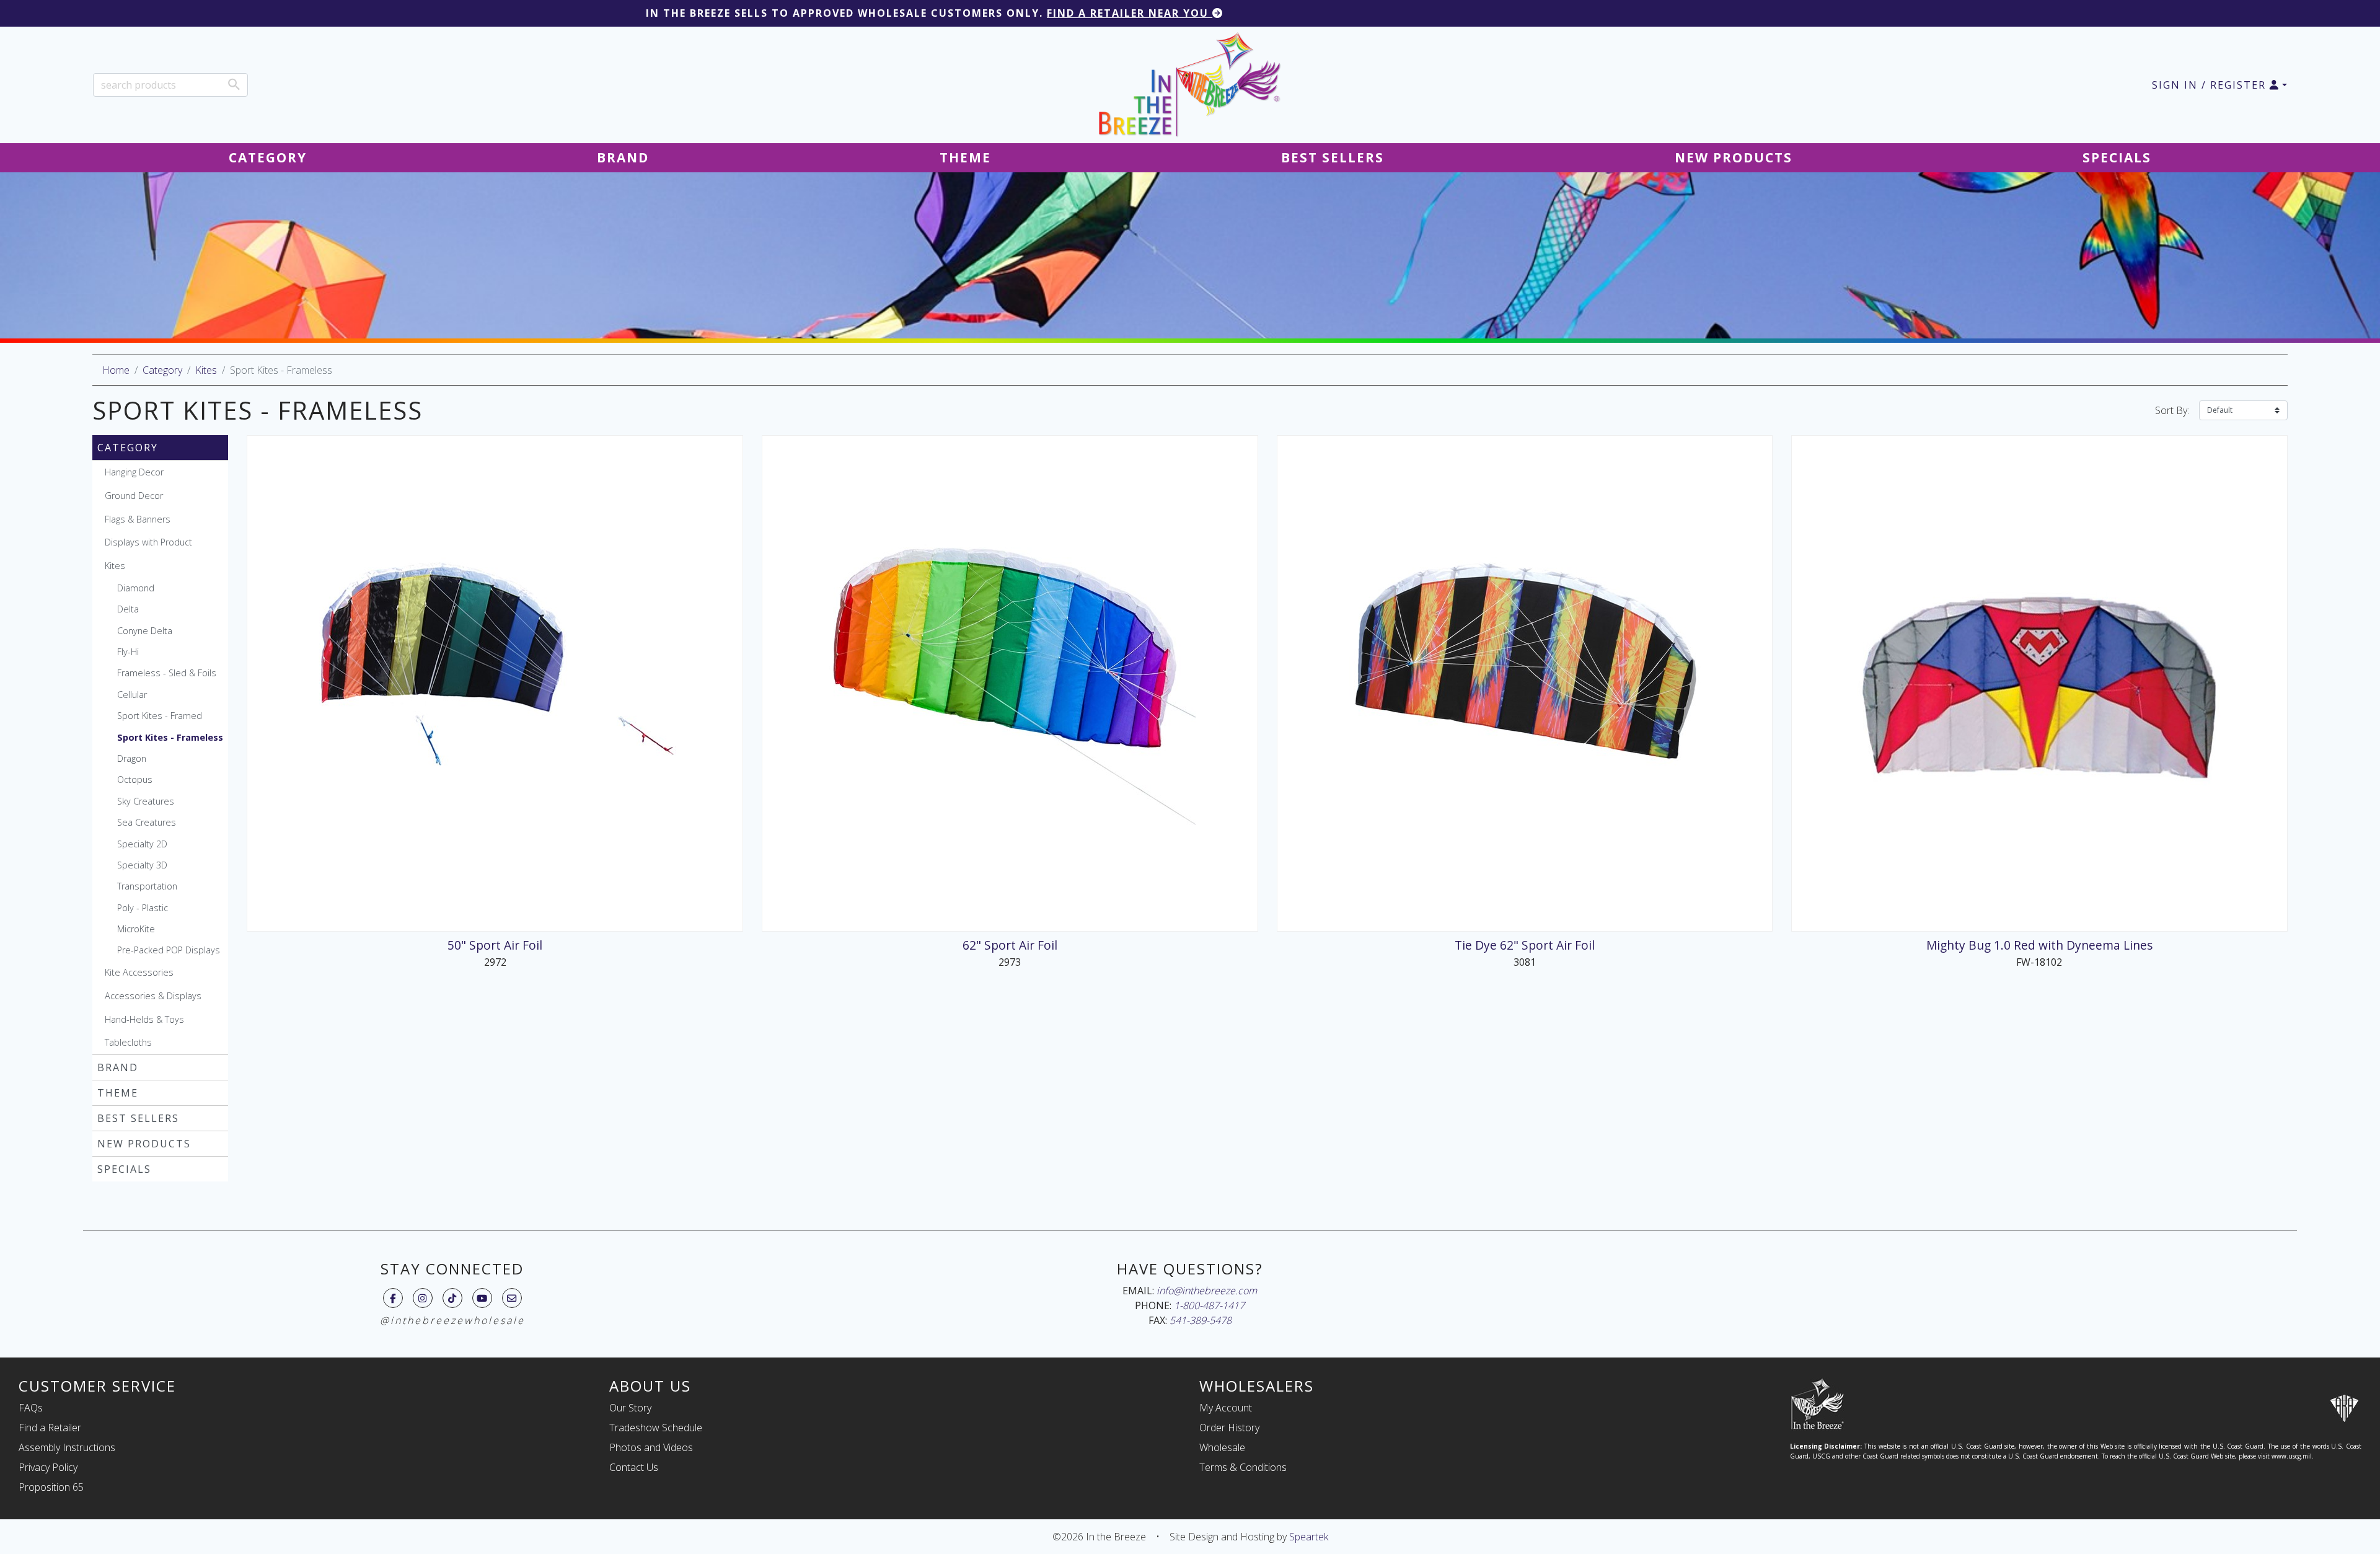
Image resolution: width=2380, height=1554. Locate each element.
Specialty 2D (142, 844)
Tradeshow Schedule (656, 1428)
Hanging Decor (134, 472)
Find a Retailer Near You (1130, 13)
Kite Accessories (139, 972)
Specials (124, 1169)
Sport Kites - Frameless (170, 737)
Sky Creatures (146, 801)
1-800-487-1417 (1209, 1305)
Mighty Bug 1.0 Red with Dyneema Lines (2039, 945)
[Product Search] (234, 84)
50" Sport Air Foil (495, 945)
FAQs (31, 1408)
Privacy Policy (48, 1467)
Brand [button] (623, 157)
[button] (2219, 85)
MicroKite (136, 929)
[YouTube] (482, 1298)
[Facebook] (393, 1298)
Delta (128, 609)
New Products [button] (1734, 157)
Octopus (135, 779)
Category (162, 370)
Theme (118, 1093)
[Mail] (512, 1298)
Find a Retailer (50, 1428)
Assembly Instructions (67, 1447)
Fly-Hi (128, 652)
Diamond (136, 588)
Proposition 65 (51, 1487)
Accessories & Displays (153, 996)
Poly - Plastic (143, 908)
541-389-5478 (1201, 1320)
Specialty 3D (142, 865)
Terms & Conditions (1243, 1467)
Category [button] (268, 157)
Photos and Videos (651, 1447)
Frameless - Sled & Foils (167, 673)
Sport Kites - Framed (160, 716)
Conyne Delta (145, 631)
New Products (144, 1144)
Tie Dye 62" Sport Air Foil (1525, 945)
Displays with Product (148, 542)
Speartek (1309, 1537)
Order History (1229, 1428)
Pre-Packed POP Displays (169, 950)
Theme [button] (965, 157)
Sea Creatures (147, 822)
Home (116, 370)
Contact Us (634, 1467)
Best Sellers (138, 1118)
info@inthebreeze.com (1207, 1291)
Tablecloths (128, 1042)
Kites (206, 370)
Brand (118, 1067)
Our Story (630, 1408)
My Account (1226, 1408)
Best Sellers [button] (1333, 157)
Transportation (147, 886)
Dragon (132, 758)
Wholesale (1222, 1447)
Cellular (132, 695)
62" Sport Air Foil (1010, 945)
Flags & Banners (138, 519)
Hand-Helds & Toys (144, 1019)
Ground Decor (134, 496)
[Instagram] (422, 1298)
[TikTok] (452, 1298)
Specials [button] (2117, 157)
